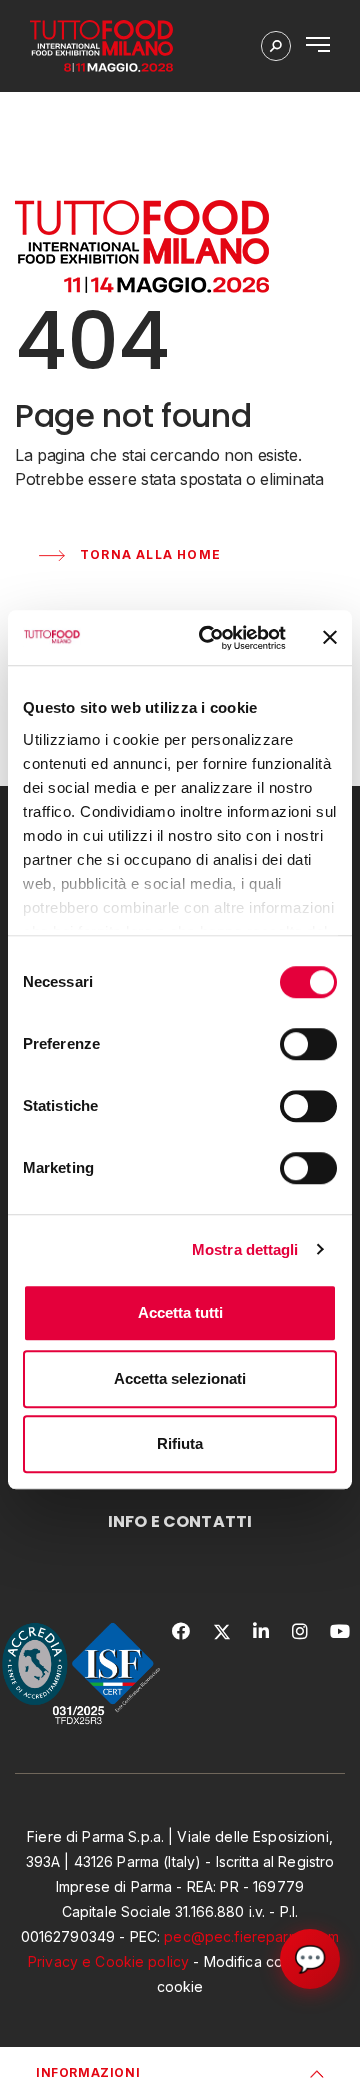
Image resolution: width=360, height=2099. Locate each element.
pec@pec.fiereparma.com (251, 1936)
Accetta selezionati (180, 1378)
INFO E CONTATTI (180, 1521)
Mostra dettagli (245, 1249)
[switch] (308, 1044)
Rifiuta (180, 1443)
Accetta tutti (180, 1312)
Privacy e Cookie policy (108, 1961)
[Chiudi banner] (330, 638)
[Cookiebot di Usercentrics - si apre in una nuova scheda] (211, 638)
